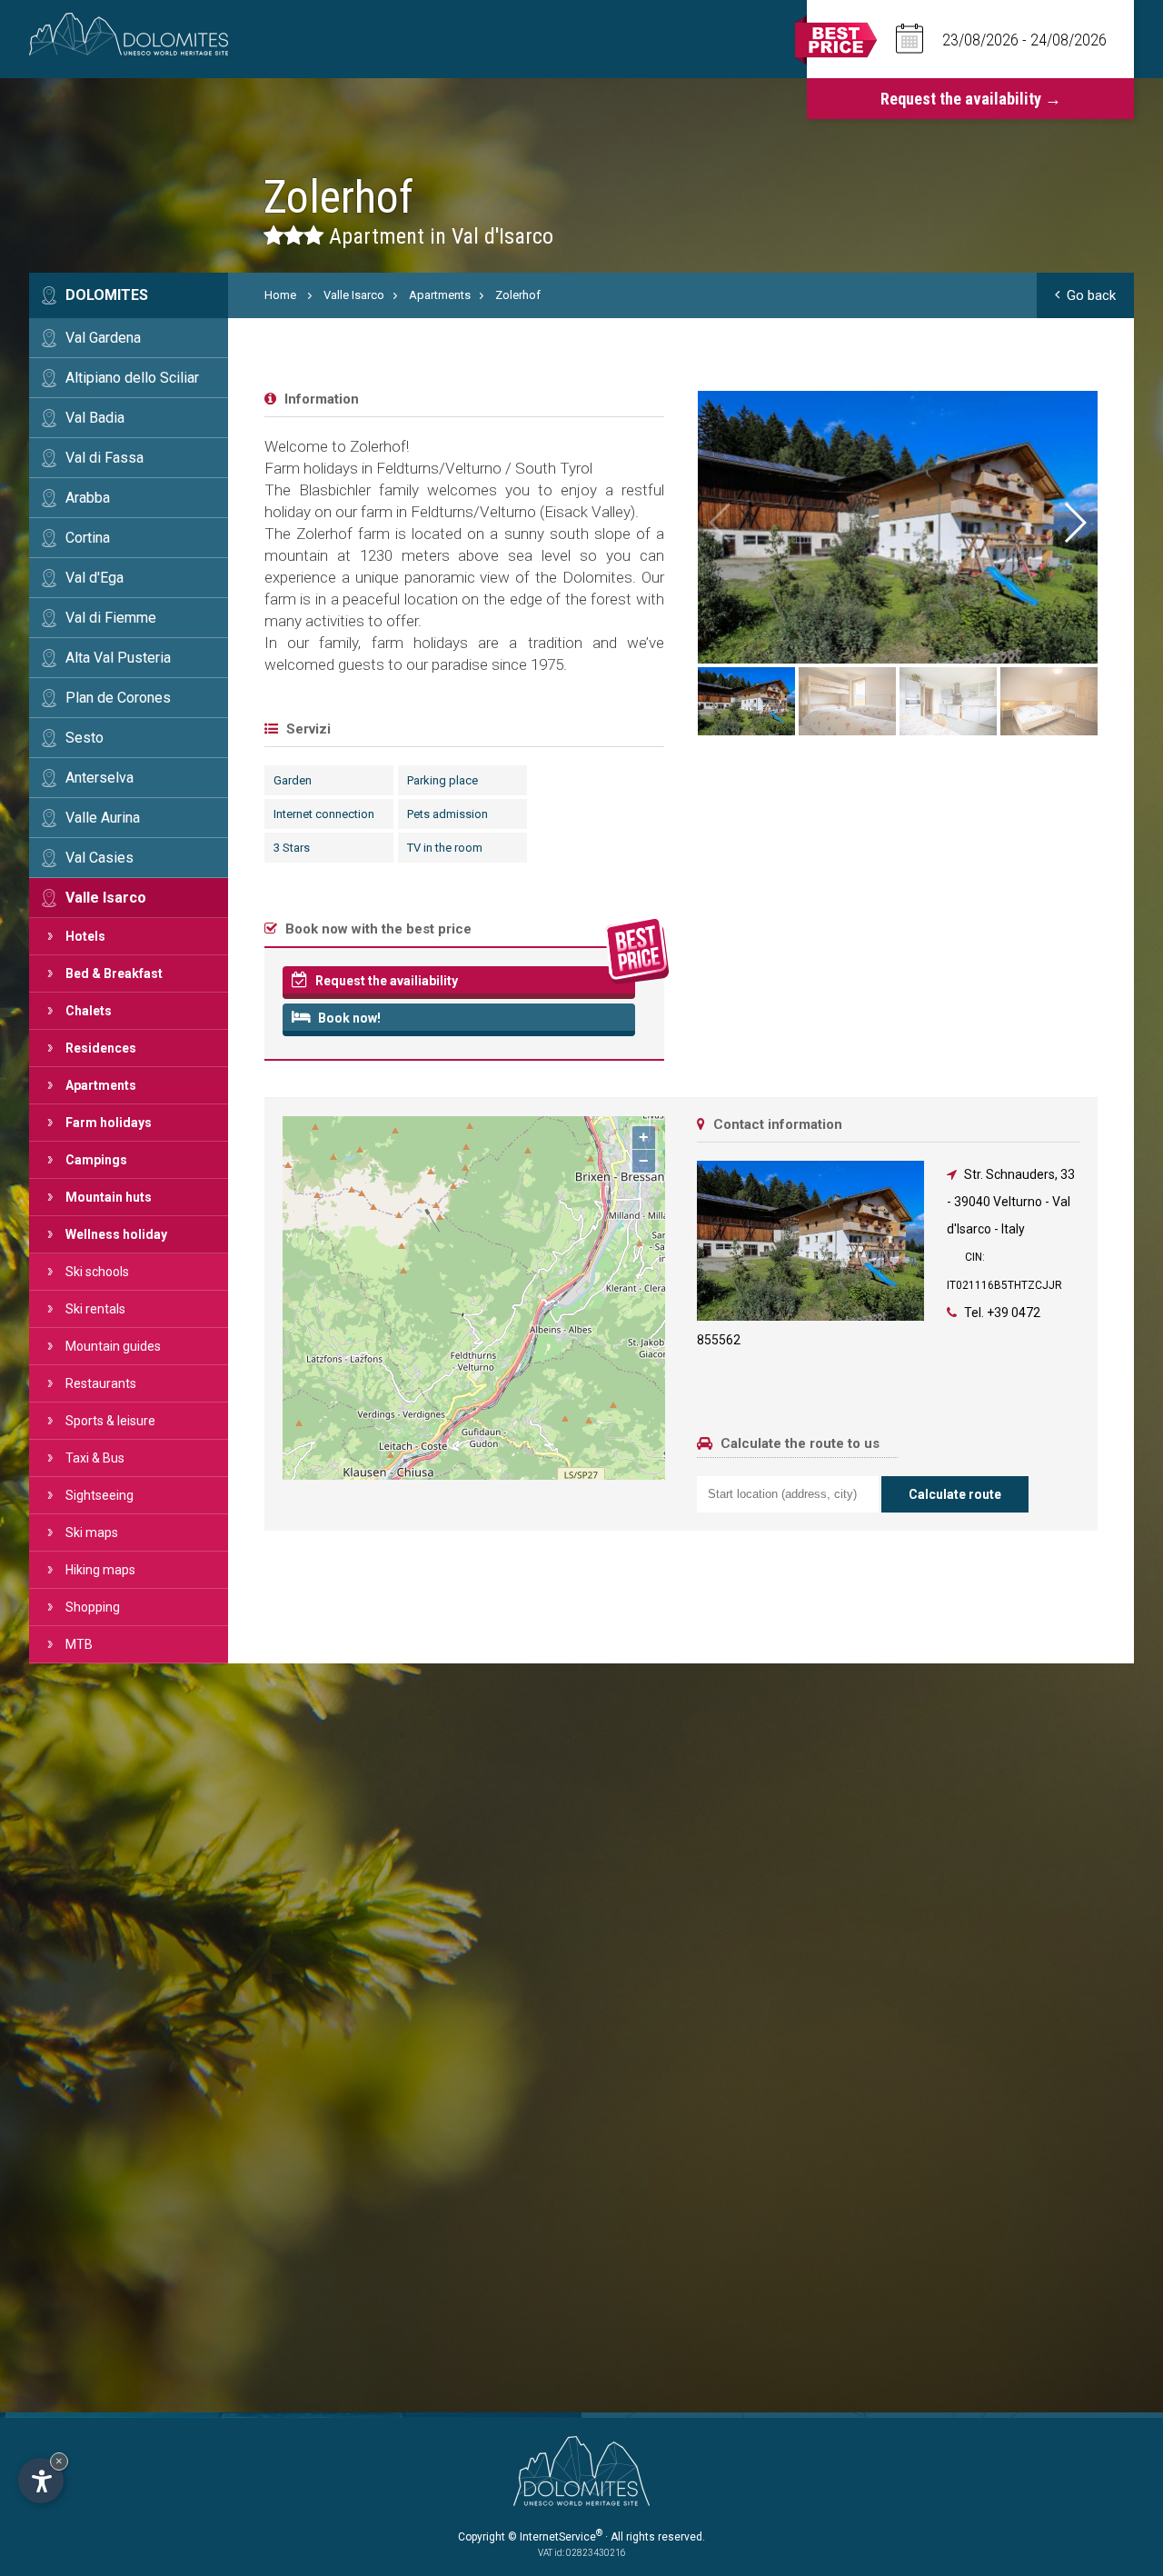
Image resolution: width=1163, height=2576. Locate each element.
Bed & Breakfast (114, 973)
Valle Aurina (103, 818)
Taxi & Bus (95, 1458)
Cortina (88, 538)
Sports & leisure (110, 1421)
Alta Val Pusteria (118, 658)
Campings (96, 1160)
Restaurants (101, 1383)
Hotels (85, 936)
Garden (293, 780)
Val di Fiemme (111, 618)
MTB (79, 1644)
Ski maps (92, 1533)
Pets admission (447, 814)
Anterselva (99, 778)
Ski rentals (95, 1309)
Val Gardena (103, 338)
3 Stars (292, 848)
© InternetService (555, 2537)
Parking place (442, 780)
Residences (101, 1048)
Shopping (93, 1607)
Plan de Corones (118, 698)
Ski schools (97, 1272)
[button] (1074, 523)
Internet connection (324, 814)
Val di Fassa (104, 458)
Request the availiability (385, 981)
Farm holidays (109, 1123)
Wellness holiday (116, 1234)
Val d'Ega (94, 578)
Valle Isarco (106, 898)
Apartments (101, 1085)
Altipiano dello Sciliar (132, 378)
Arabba (88, 498)
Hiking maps (100, 1570)
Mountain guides (113, 1346)
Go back (1091, 295)
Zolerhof (518, 295)
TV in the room (445, 848)
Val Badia (95, 418)
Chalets (89, 1011)
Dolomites (107, 295)
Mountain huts (109, 1197)
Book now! (348, 1018)
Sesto (84, 738)
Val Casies (99, 858)
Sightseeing (99, 1495)
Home (280, 295)
